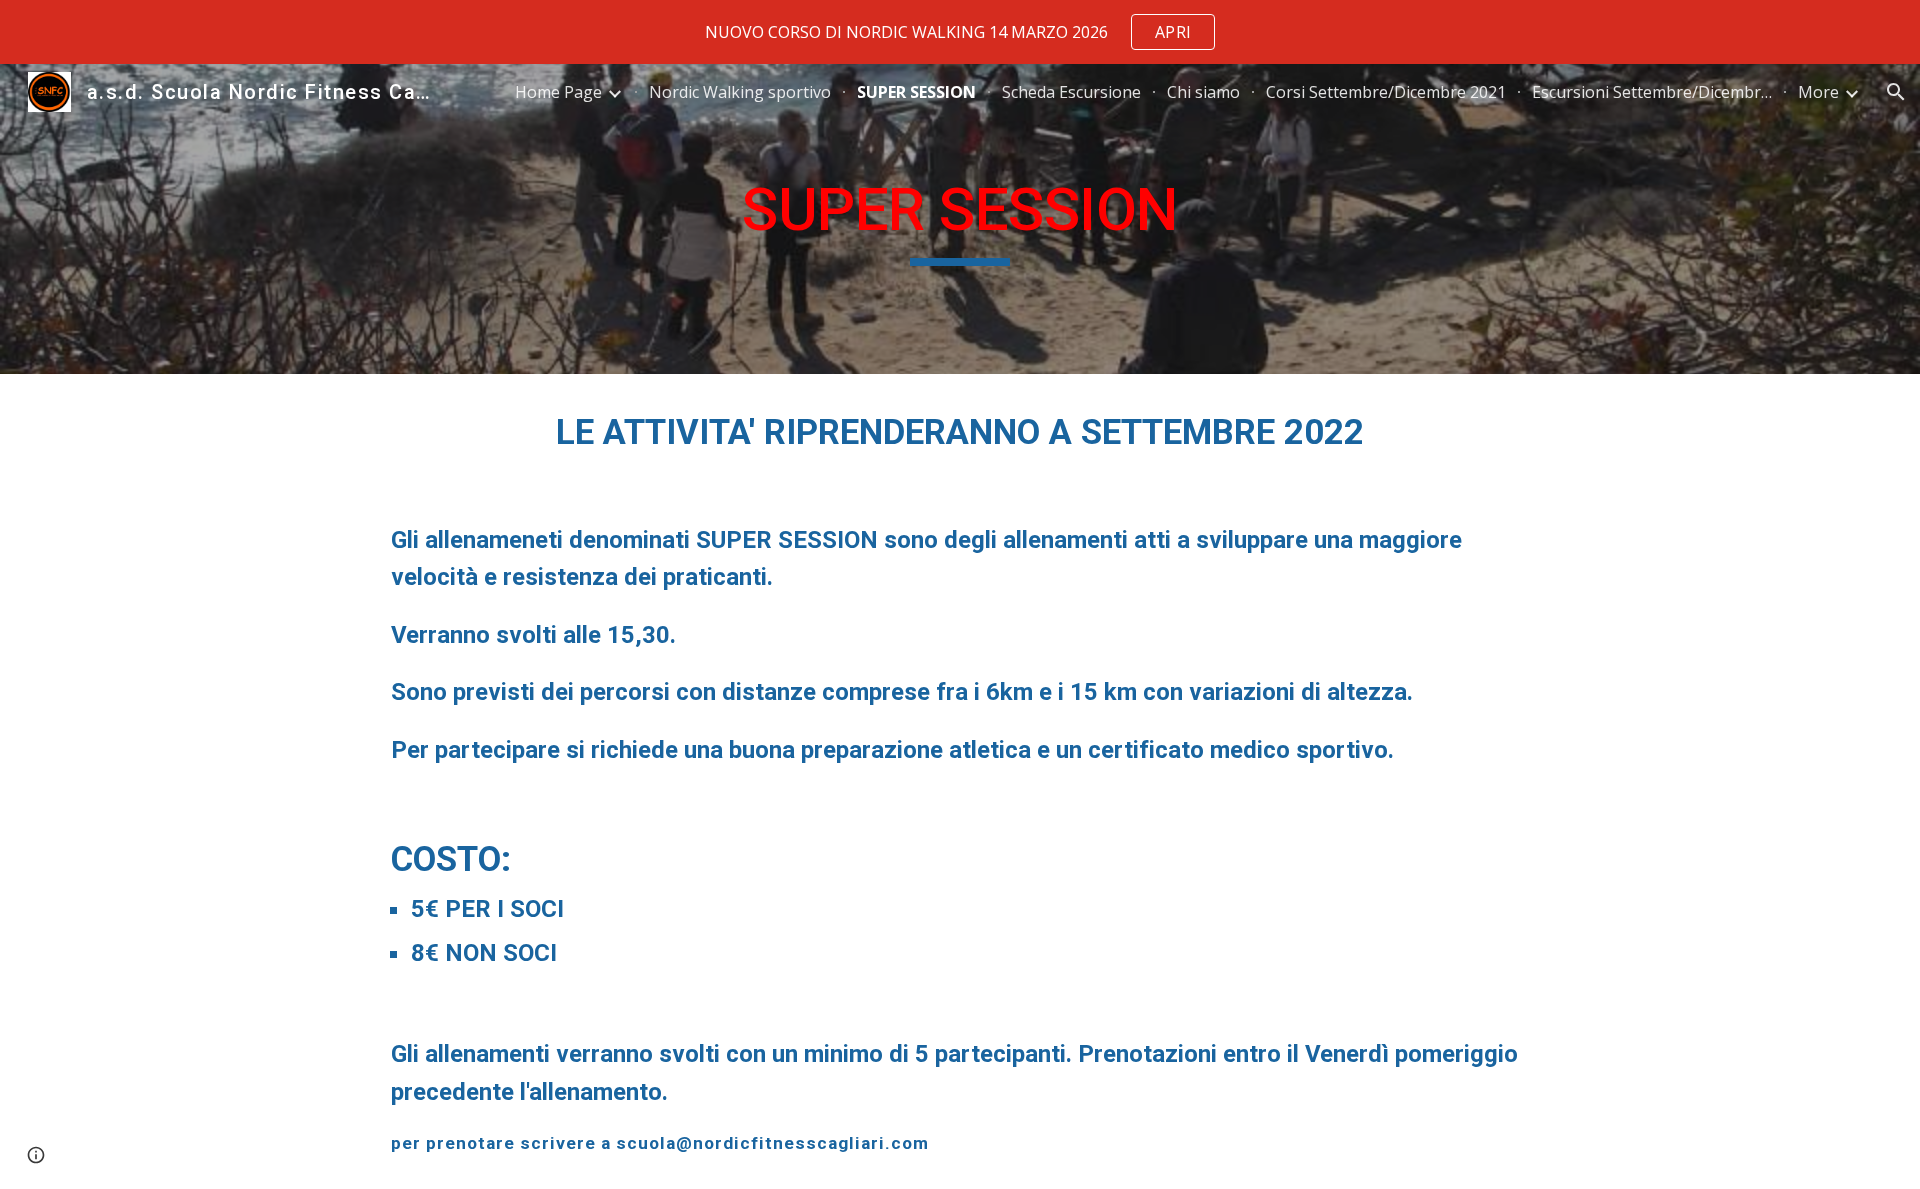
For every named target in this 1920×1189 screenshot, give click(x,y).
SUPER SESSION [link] (916, 92)
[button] (1896, 92)
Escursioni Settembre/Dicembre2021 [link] (1652, 92)
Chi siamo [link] (1203, 92)
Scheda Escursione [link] (1071, 92)
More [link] (1818, 92)
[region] (960, 32)
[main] (960, 219)
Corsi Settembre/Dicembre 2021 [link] (1386, 92)
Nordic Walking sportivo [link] (740, 92)
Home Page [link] (558, 92)
